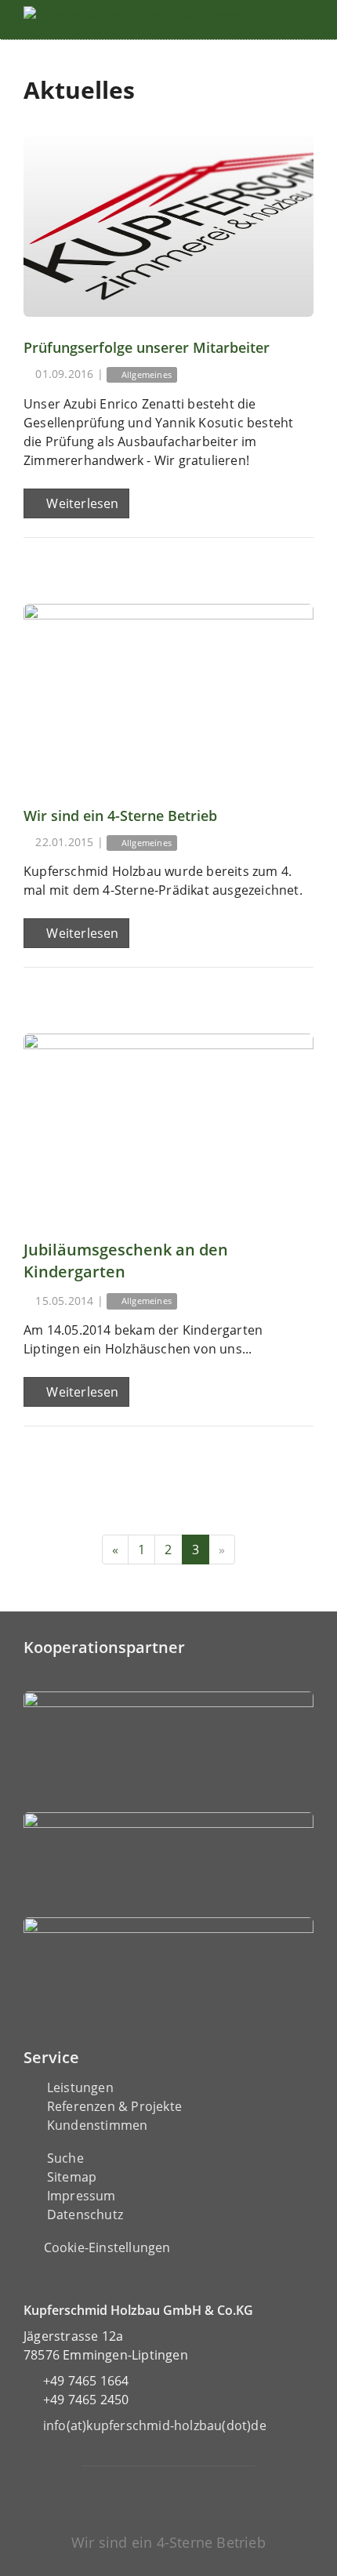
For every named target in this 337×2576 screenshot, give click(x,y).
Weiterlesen (81, 503)
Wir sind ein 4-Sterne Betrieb (120, 816)
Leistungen (80, 2087)
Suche (65, 2158)
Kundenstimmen (98, 2125)
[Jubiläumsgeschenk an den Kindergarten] (168, 1124)
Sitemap (72, 2177)
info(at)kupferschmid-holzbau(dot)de (155, 2425)
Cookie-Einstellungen (107, 2247)
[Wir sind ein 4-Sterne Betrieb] (168, 694)
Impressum (82, 2196)
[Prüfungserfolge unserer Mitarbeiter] (168, 226)
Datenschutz (85, 2214)
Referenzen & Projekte (114, 2106)
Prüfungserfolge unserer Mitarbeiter (147, 347)
